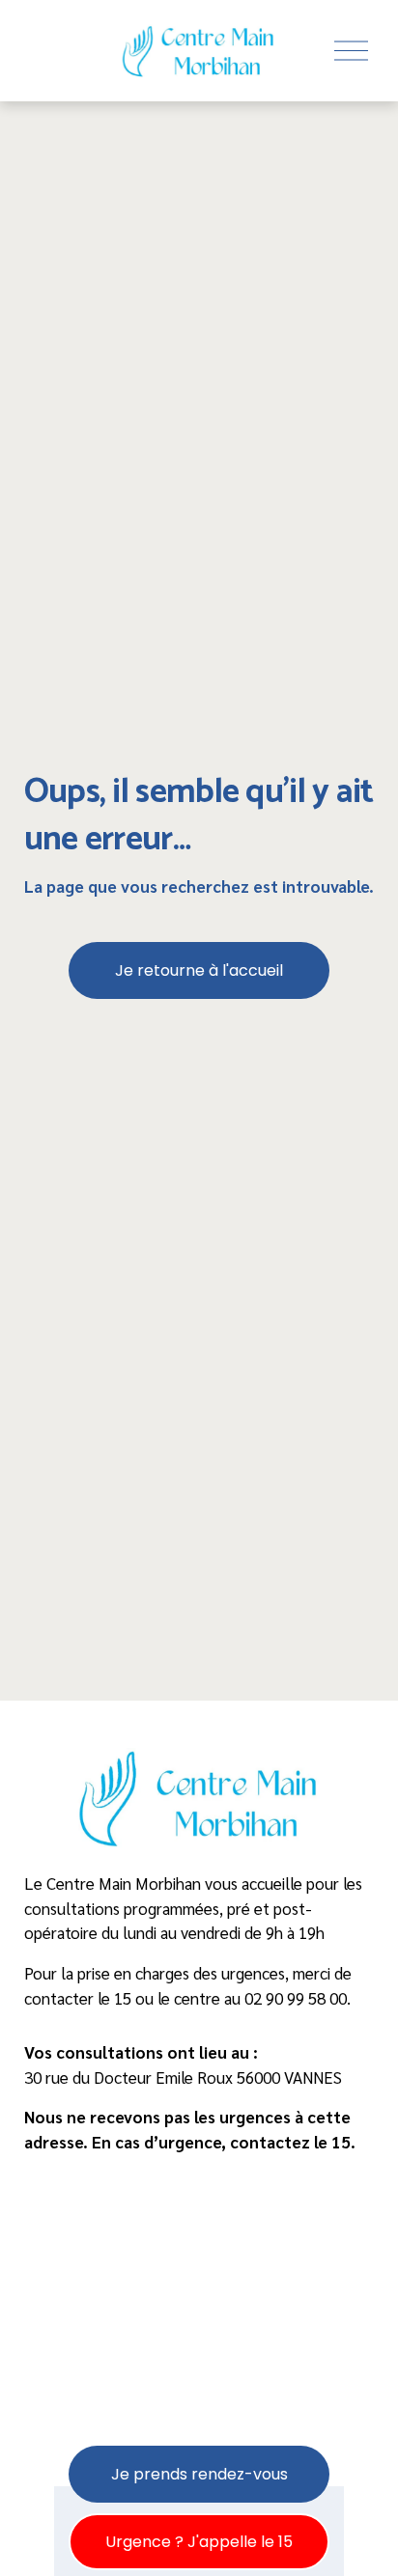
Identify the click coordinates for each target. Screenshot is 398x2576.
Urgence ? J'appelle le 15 (199, 2542)
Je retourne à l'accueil (199, 970)
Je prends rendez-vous (199, 2474)
